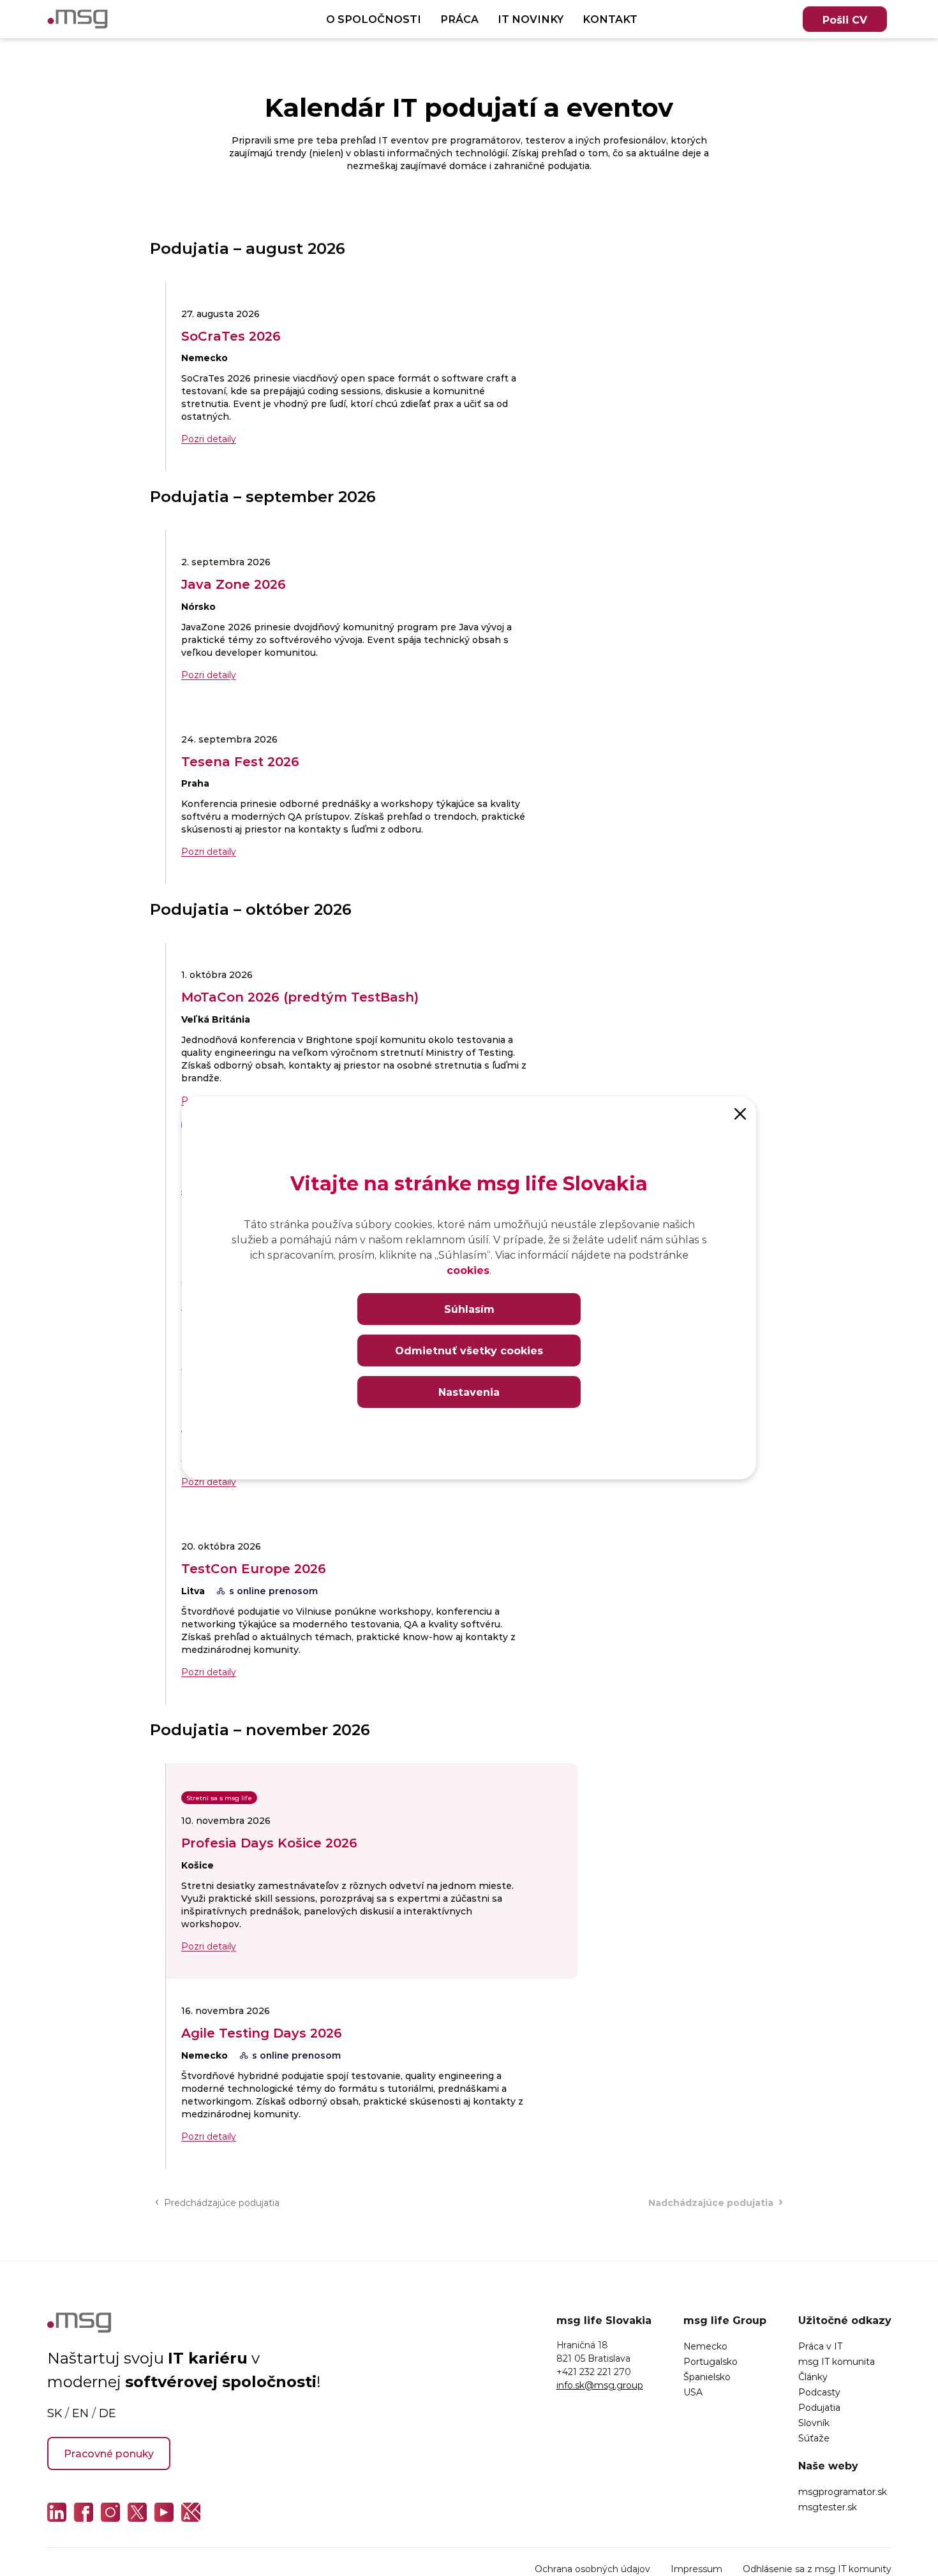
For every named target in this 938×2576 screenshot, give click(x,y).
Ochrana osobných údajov (592, 2569)
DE (108, 2413)
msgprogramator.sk (843, 2491)
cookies (468, 1270)
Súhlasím (469, 1309)
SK (55, 2413)
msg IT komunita (837, 2361)
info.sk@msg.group (600, 2385)
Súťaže (814, 2438)
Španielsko (707, 2377)
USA (693, 2392)
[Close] (740, 1113)
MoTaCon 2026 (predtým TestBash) (300, 996)
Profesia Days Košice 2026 (269, 1842)
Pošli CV (845, 19)
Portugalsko (711, 2361)
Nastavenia (469, 1392)
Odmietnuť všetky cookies (469, 1350)
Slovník (814, 2423)
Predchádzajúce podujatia (217, 2202)
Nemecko (705, 2346)
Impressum (696, 2569)
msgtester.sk (828, 2507)
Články (813, 2377)
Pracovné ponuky (109, 2453)
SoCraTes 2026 (231, 336)
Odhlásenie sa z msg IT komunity (817, 2569)
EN (80, 2413)
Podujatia (819, 2407)
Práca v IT (820, 2346)
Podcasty (819, 2392)
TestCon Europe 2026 (254, 1568)
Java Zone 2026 (234, 584)
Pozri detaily (209, 439)
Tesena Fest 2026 (240, 761)
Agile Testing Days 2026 (262, 2032)
